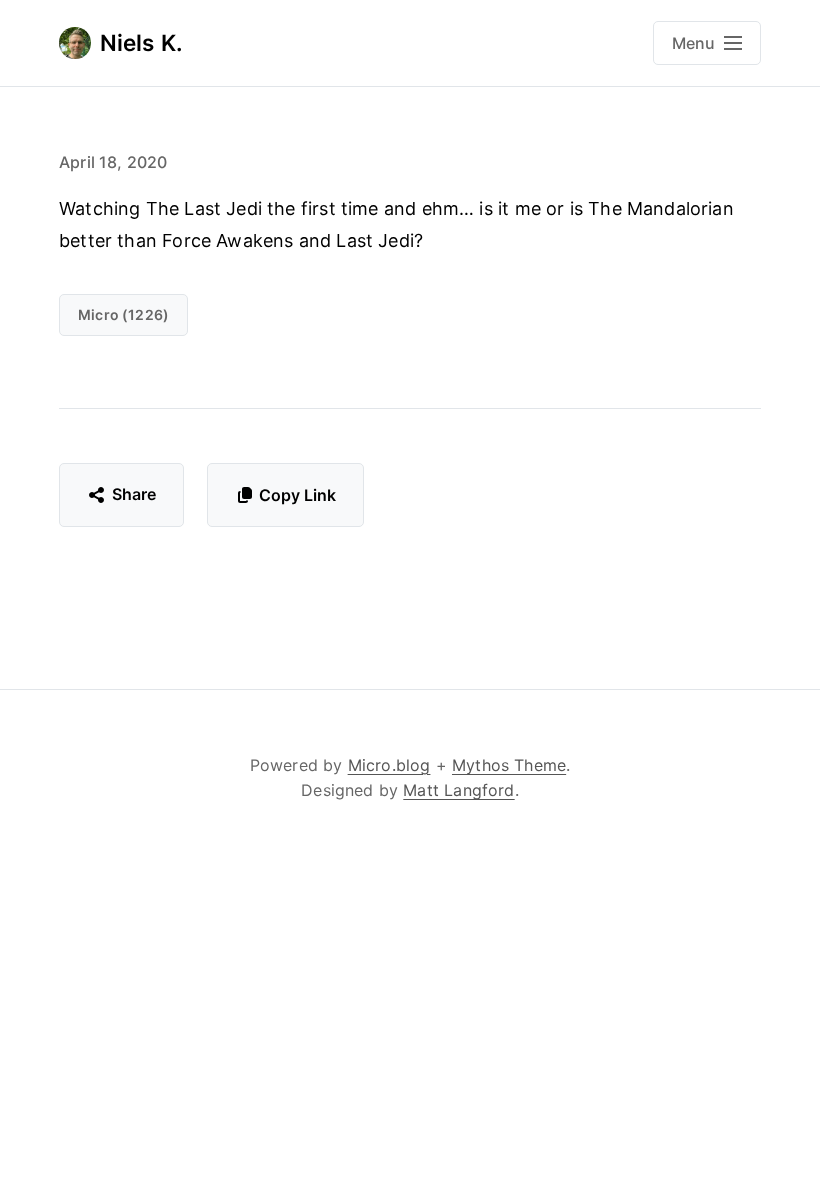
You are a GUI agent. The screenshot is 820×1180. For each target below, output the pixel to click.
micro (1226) (123, 314)
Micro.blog (389, 765)
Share (134, 494)
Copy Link (297, 495)
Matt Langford (458, 790)
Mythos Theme (509, 765)
